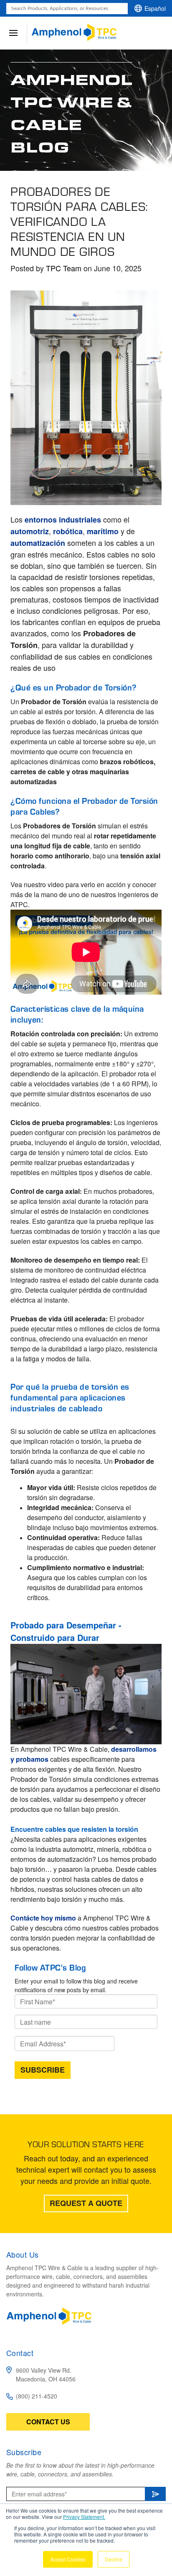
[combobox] (67, 9)
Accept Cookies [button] (68, 2559)
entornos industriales (63, 520)
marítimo (104, 531)
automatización (39, 543)
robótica (68, 531)
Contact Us (48, 2422)
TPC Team (64, 268)
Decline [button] (114, 2559)
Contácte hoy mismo (43, 1918)
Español (155, 8)
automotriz (30, 531)
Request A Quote (86, 2203)
